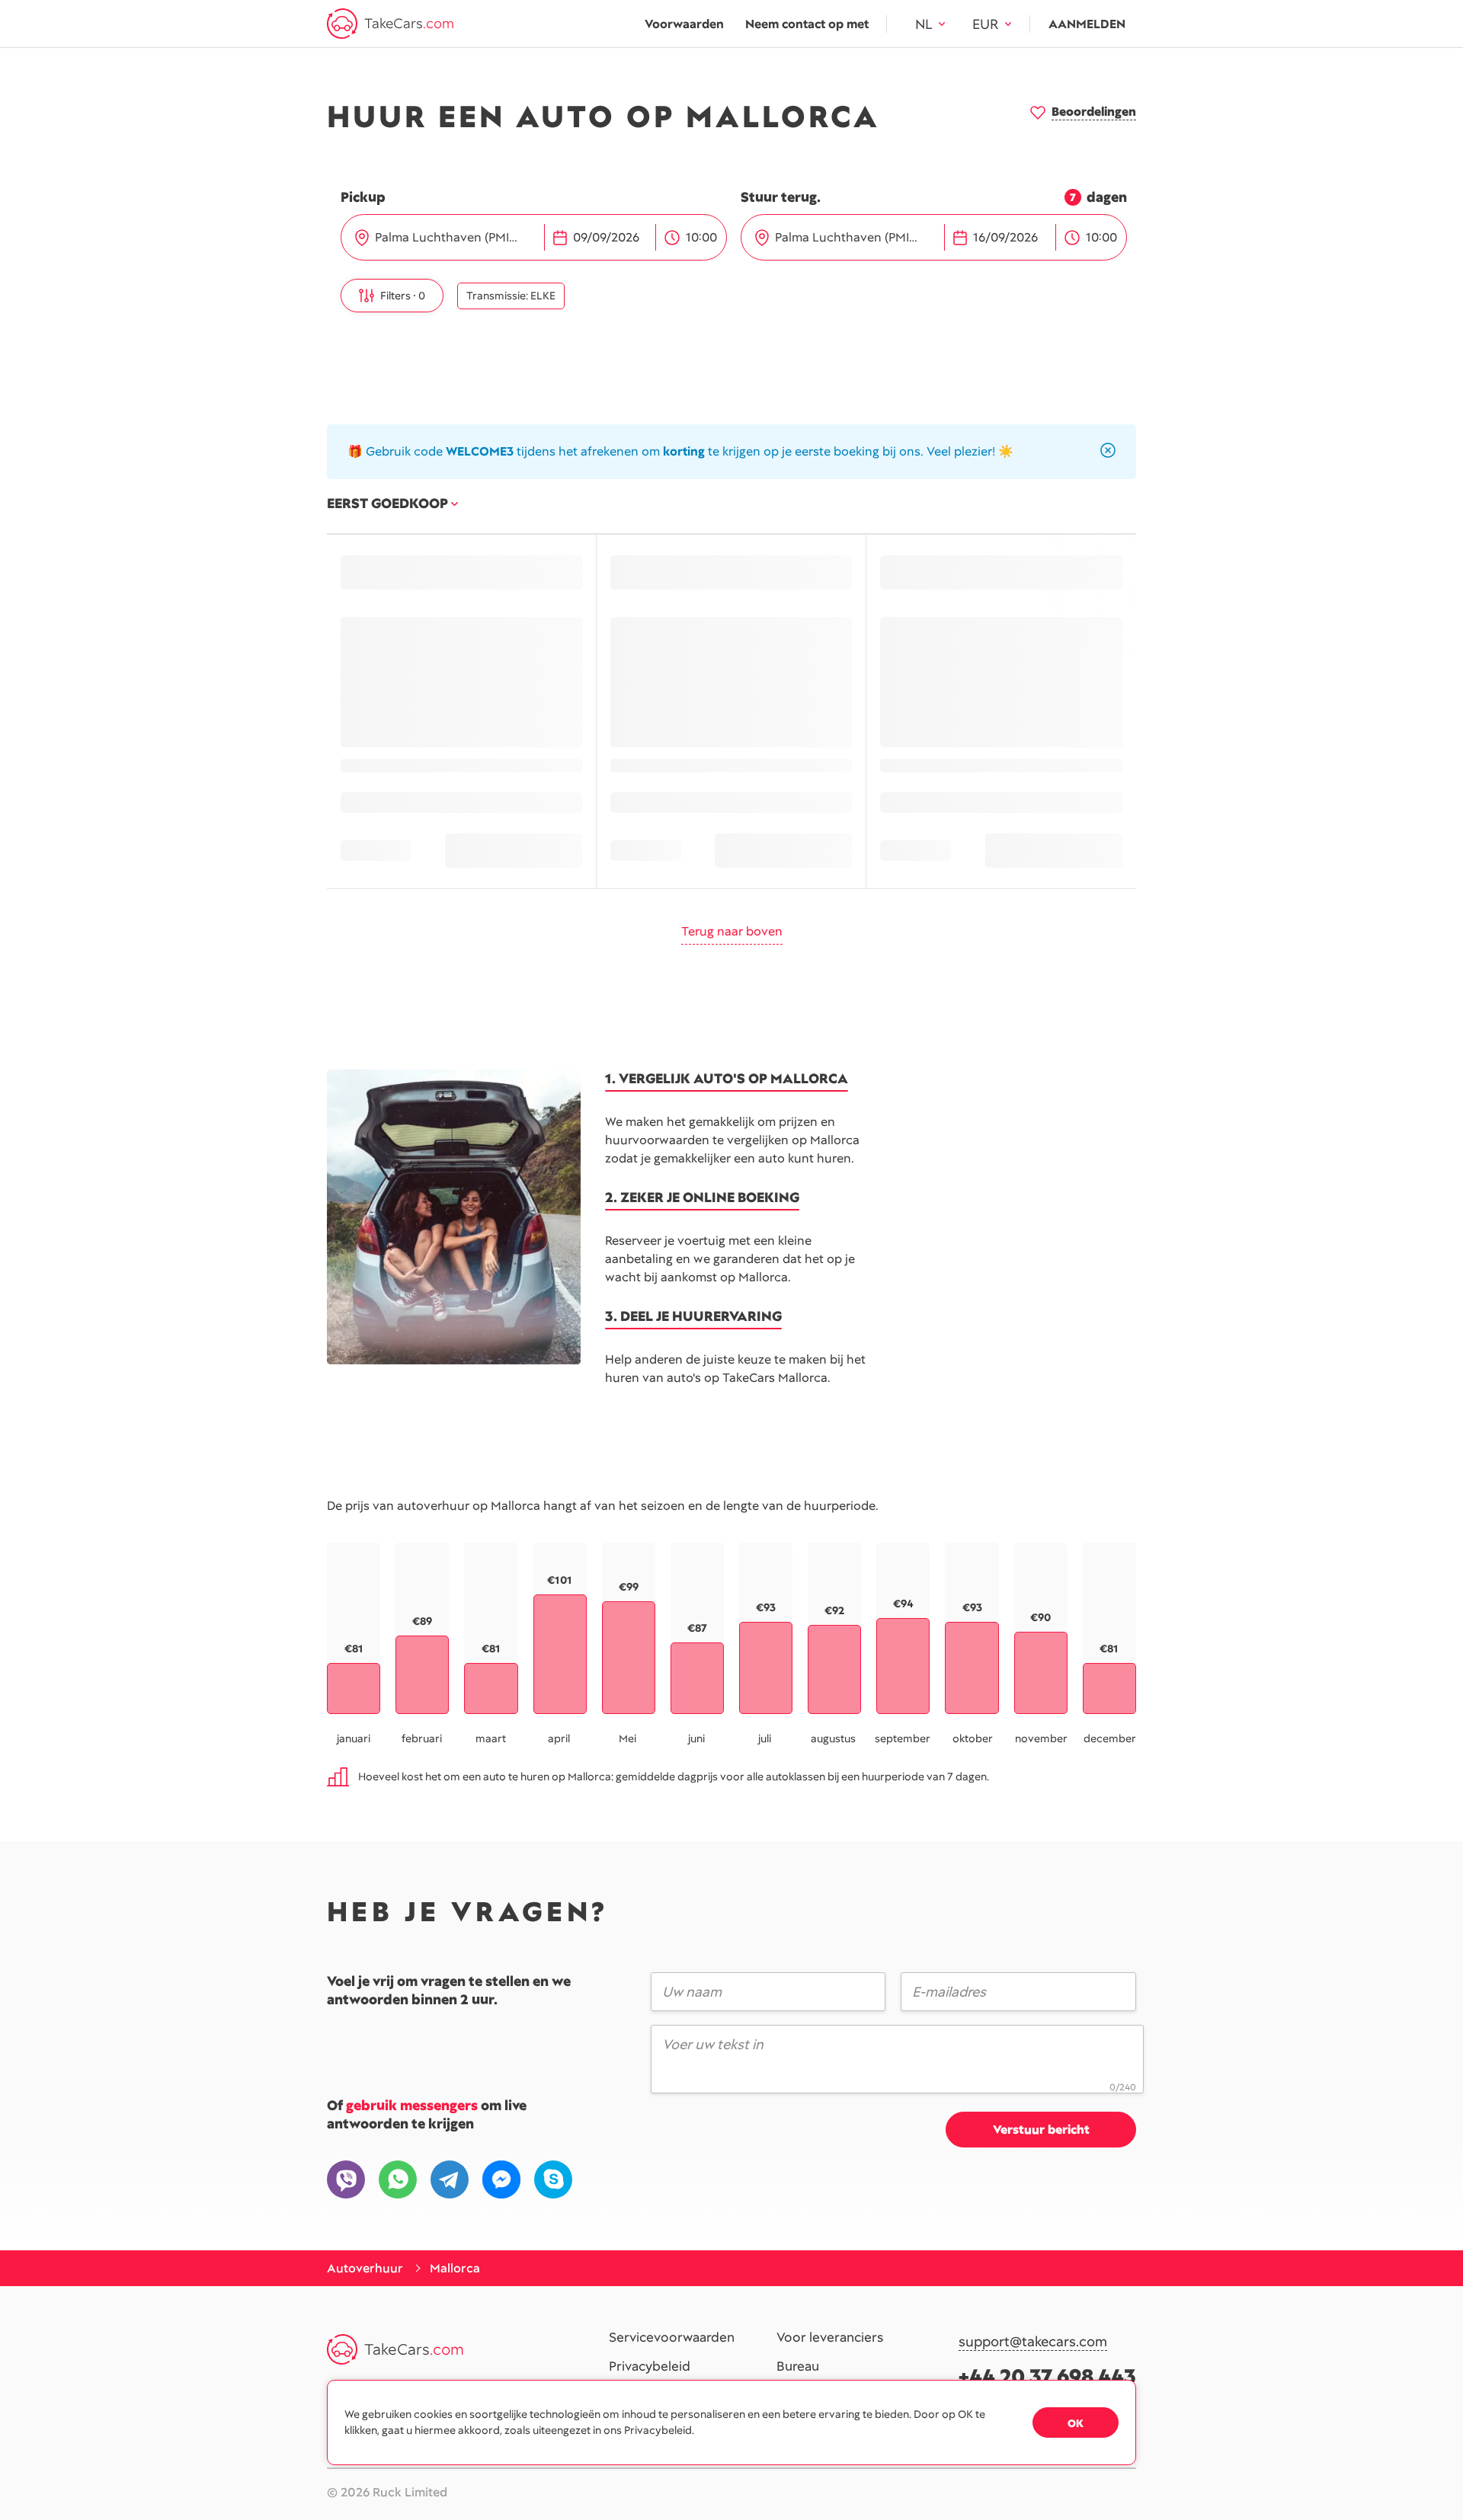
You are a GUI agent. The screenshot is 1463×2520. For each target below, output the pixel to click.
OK (1076, 2423)
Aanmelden (1087, 24)
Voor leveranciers (830, 2338)
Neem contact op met (807, 24)
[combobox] (458, 238)
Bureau (798, 2367)
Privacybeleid (650, 2367)
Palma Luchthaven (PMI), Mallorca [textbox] (454, 237)
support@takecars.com (1033, 2342)
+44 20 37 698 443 (1047, 2376)
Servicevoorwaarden (672, 2338)
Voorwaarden (684, 24)
